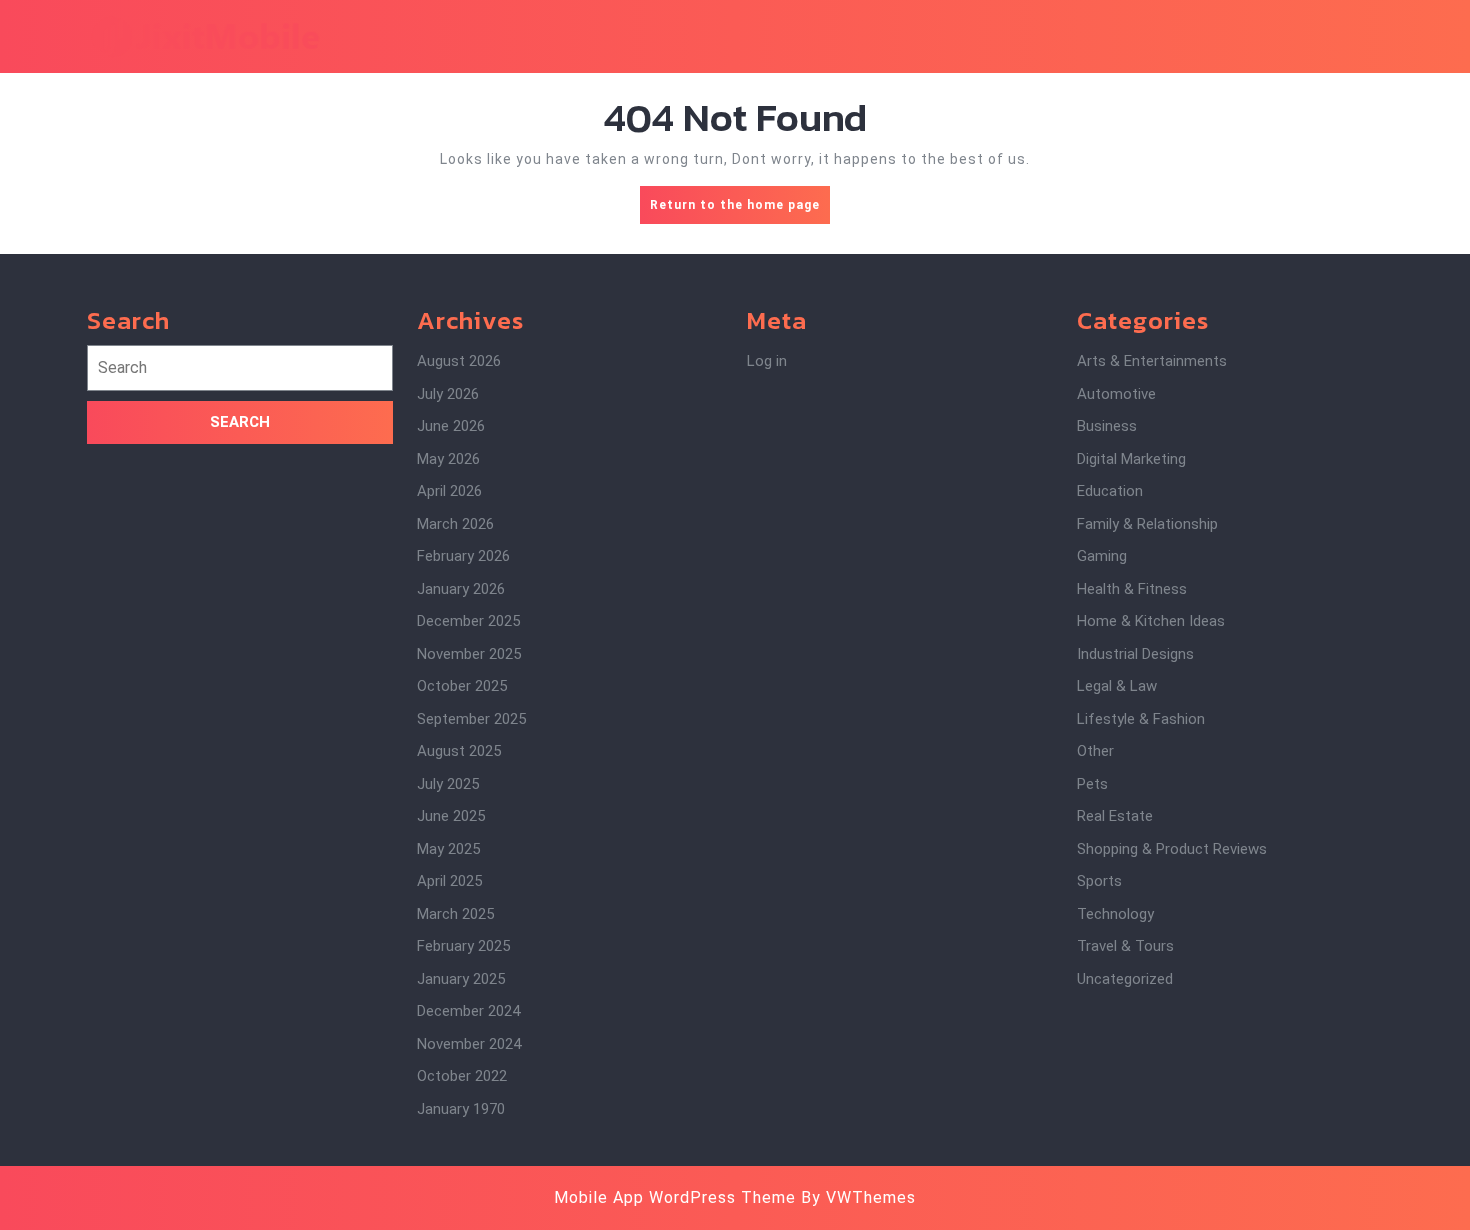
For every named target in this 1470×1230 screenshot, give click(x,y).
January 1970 (461, 1109)
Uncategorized (1125, 979)
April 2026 (449, 491)
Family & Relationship (1147, 524)
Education (1110, 491)
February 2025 (463, 946)
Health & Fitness (1132, 589)
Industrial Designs (1135, 654)
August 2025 (459, 751)
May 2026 (448, 459)
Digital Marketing (1131, 459)
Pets (1092, 784)
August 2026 (459, 361)
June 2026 (451, 426)
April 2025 (449, 881)
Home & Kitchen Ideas (1151, 621)
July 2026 (448, 394)
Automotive (1116, 394)
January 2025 (461, 979)
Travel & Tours (1125, 946)
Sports (1099, 881)
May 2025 (448, 849)
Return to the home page (740, 210)
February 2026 (463, 556)
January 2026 (461, 589)
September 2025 (471, 719)
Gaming (1102, 556)
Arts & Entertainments (1152, 361)
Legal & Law (1117, 686)
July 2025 (448, 784)
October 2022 (462, 1076)
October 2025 (462, 686)
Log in (767, 361)
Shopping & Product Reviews (1172, 849)
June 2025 (451, 816)
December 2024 (468, 1011)
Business (1107, 426)
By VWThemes (858, 1197)
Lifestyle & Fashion (1141, 719)
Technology (1115, 914)
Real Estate (1115, 816)
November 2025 (469, 654)
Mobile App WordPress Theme (675, 1197)
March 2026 (455, 524)
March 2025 (455, 914)
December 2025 (468, 621)
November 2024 (469, 1044)
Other (1095, 751)
